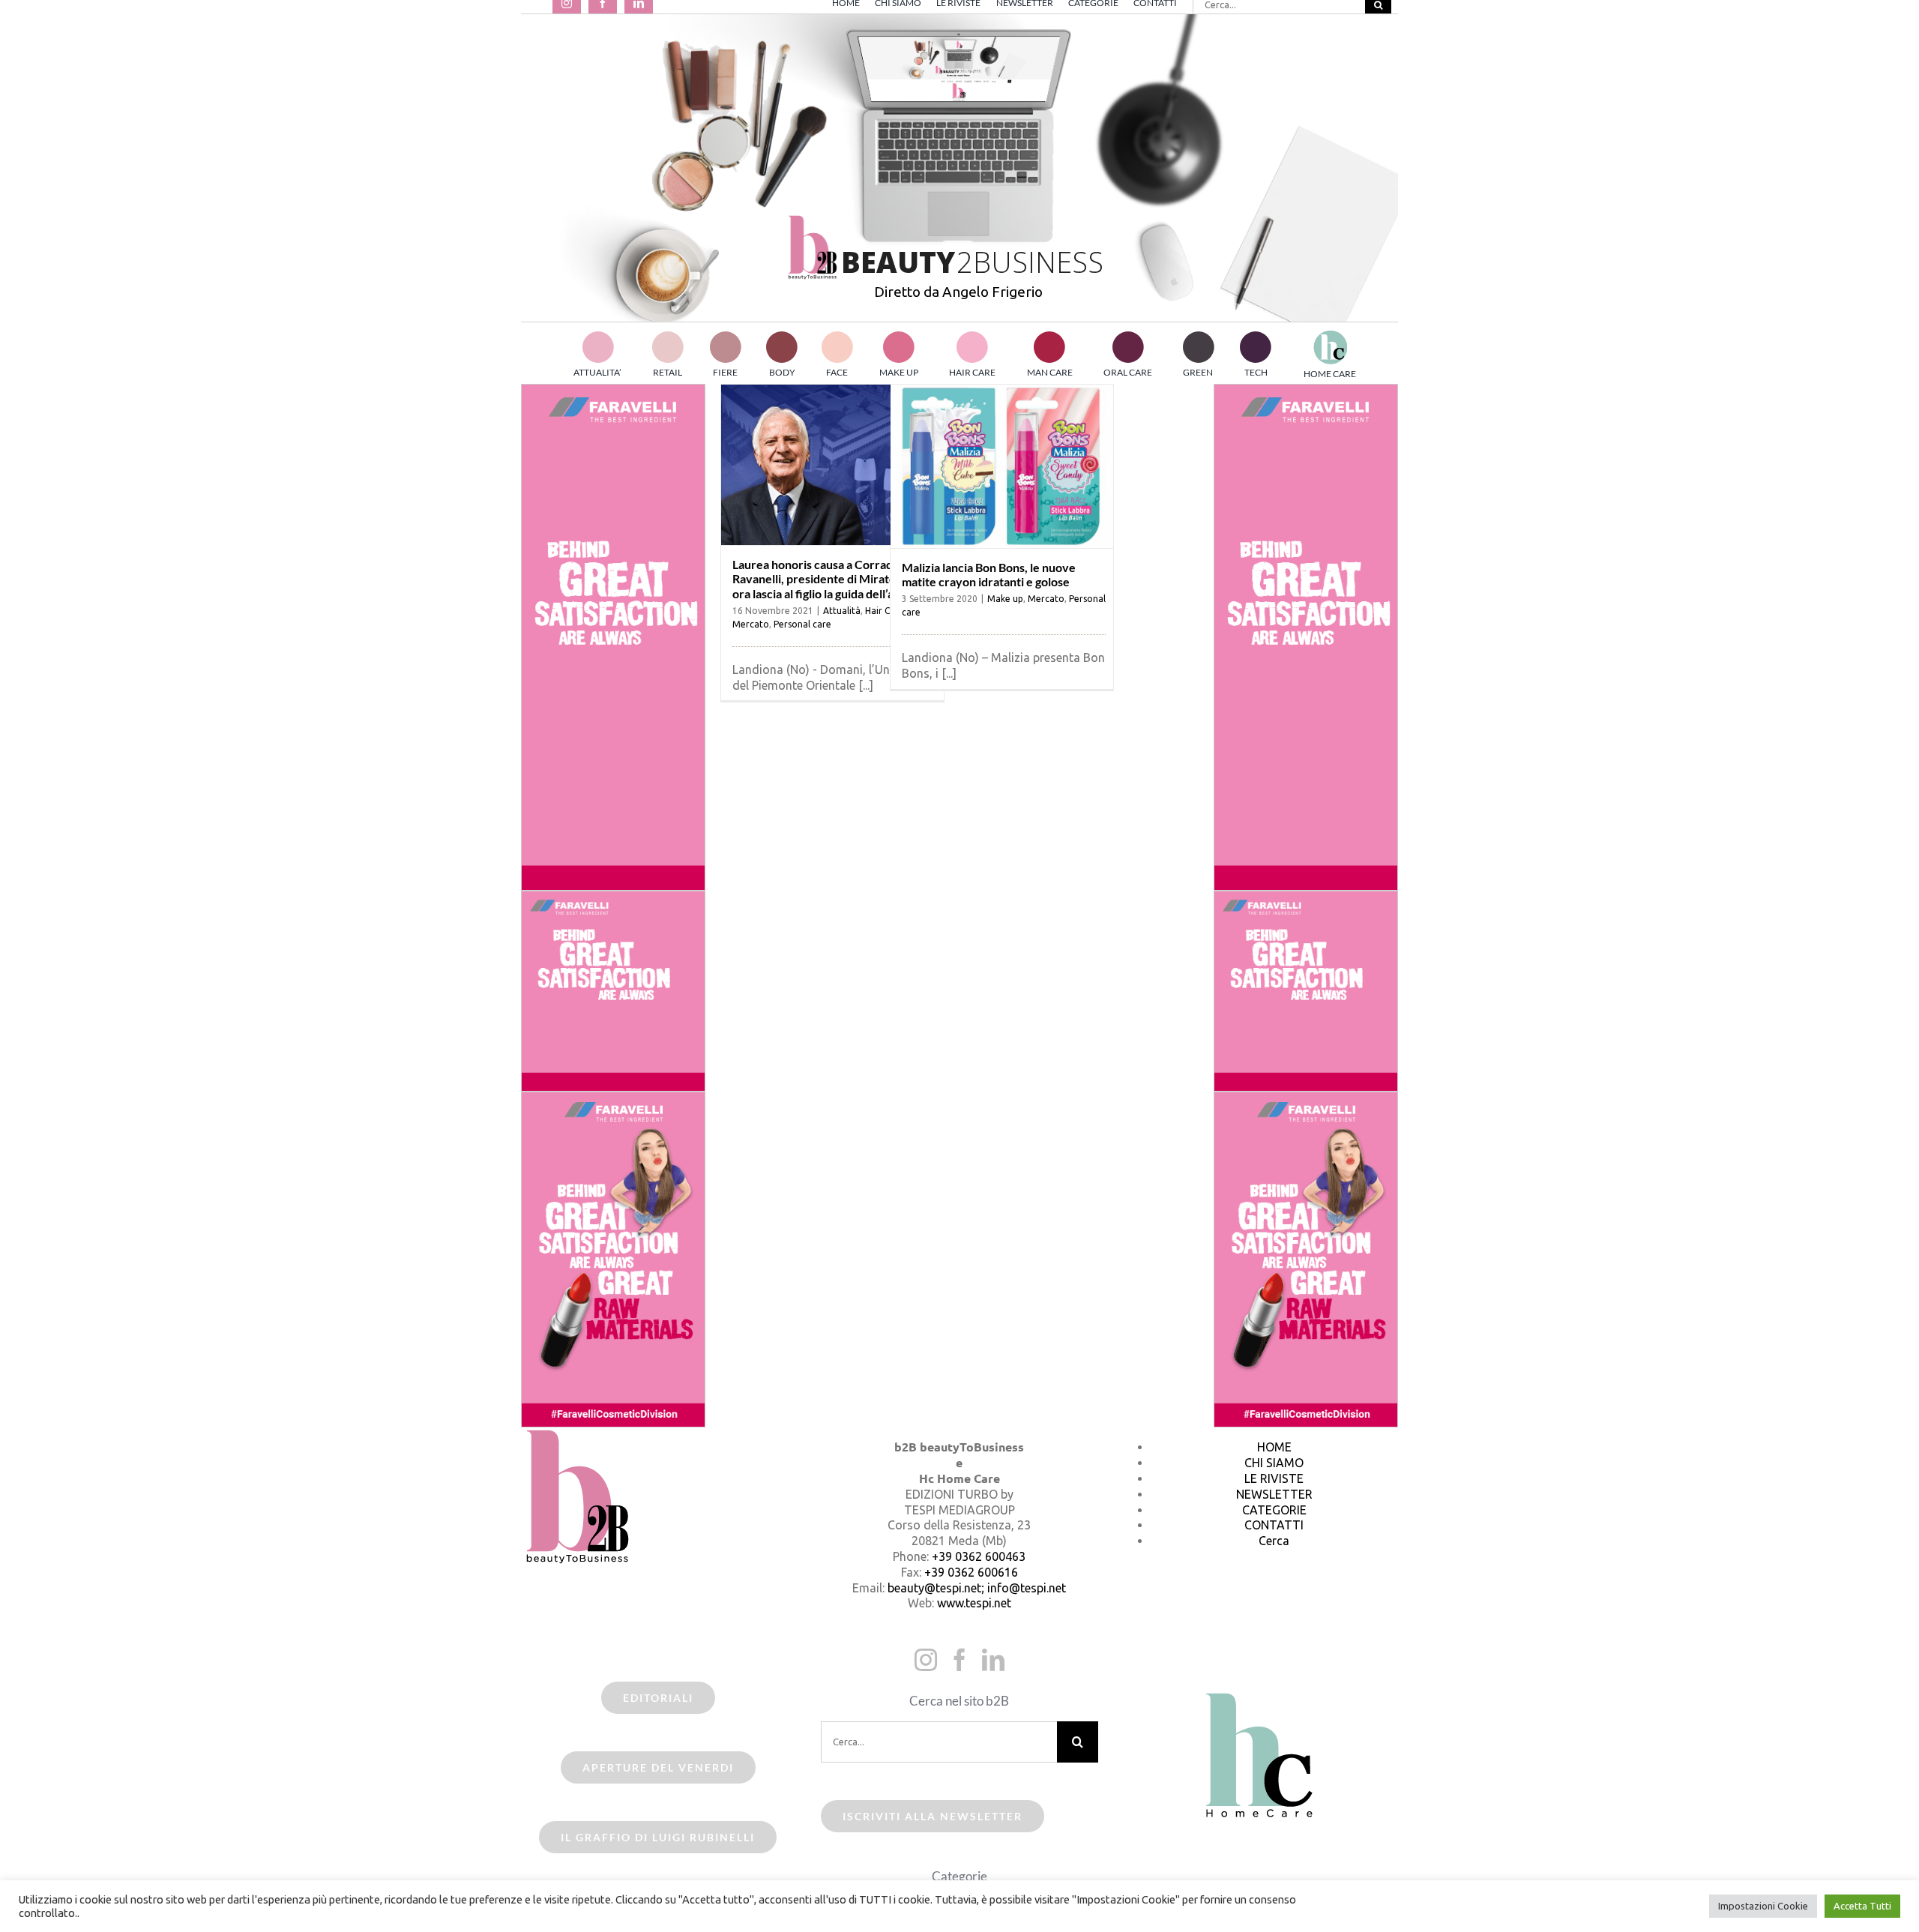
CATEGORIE (1274, 1510)
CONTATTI (1274, 1525)
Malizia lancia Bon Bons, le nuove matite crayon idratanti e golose (989, 574)
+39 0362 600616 (971, 1572)
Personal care (802, 624)
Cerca (1274, 1541)
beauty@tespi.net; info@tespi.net (977, 1588)
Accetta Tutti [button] (1862, 1906)
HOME (1274, 1447)
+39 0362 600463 (979, 1556)
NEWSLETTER (1274, 1494)
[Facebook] (959, 1660)
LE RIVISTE (1274, 1478)
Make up (1005, 599)
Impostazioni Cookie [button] (1763, 1906)
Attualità (842, 611)
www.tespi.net (974, 1603)
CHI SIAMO (1274, 1463)
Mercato (751, 624)
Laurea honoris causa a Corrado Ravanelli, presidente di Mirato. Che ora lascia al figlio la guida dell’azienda (831, 578)
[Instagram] (926, 1660)
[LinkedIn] (993, 1660)
